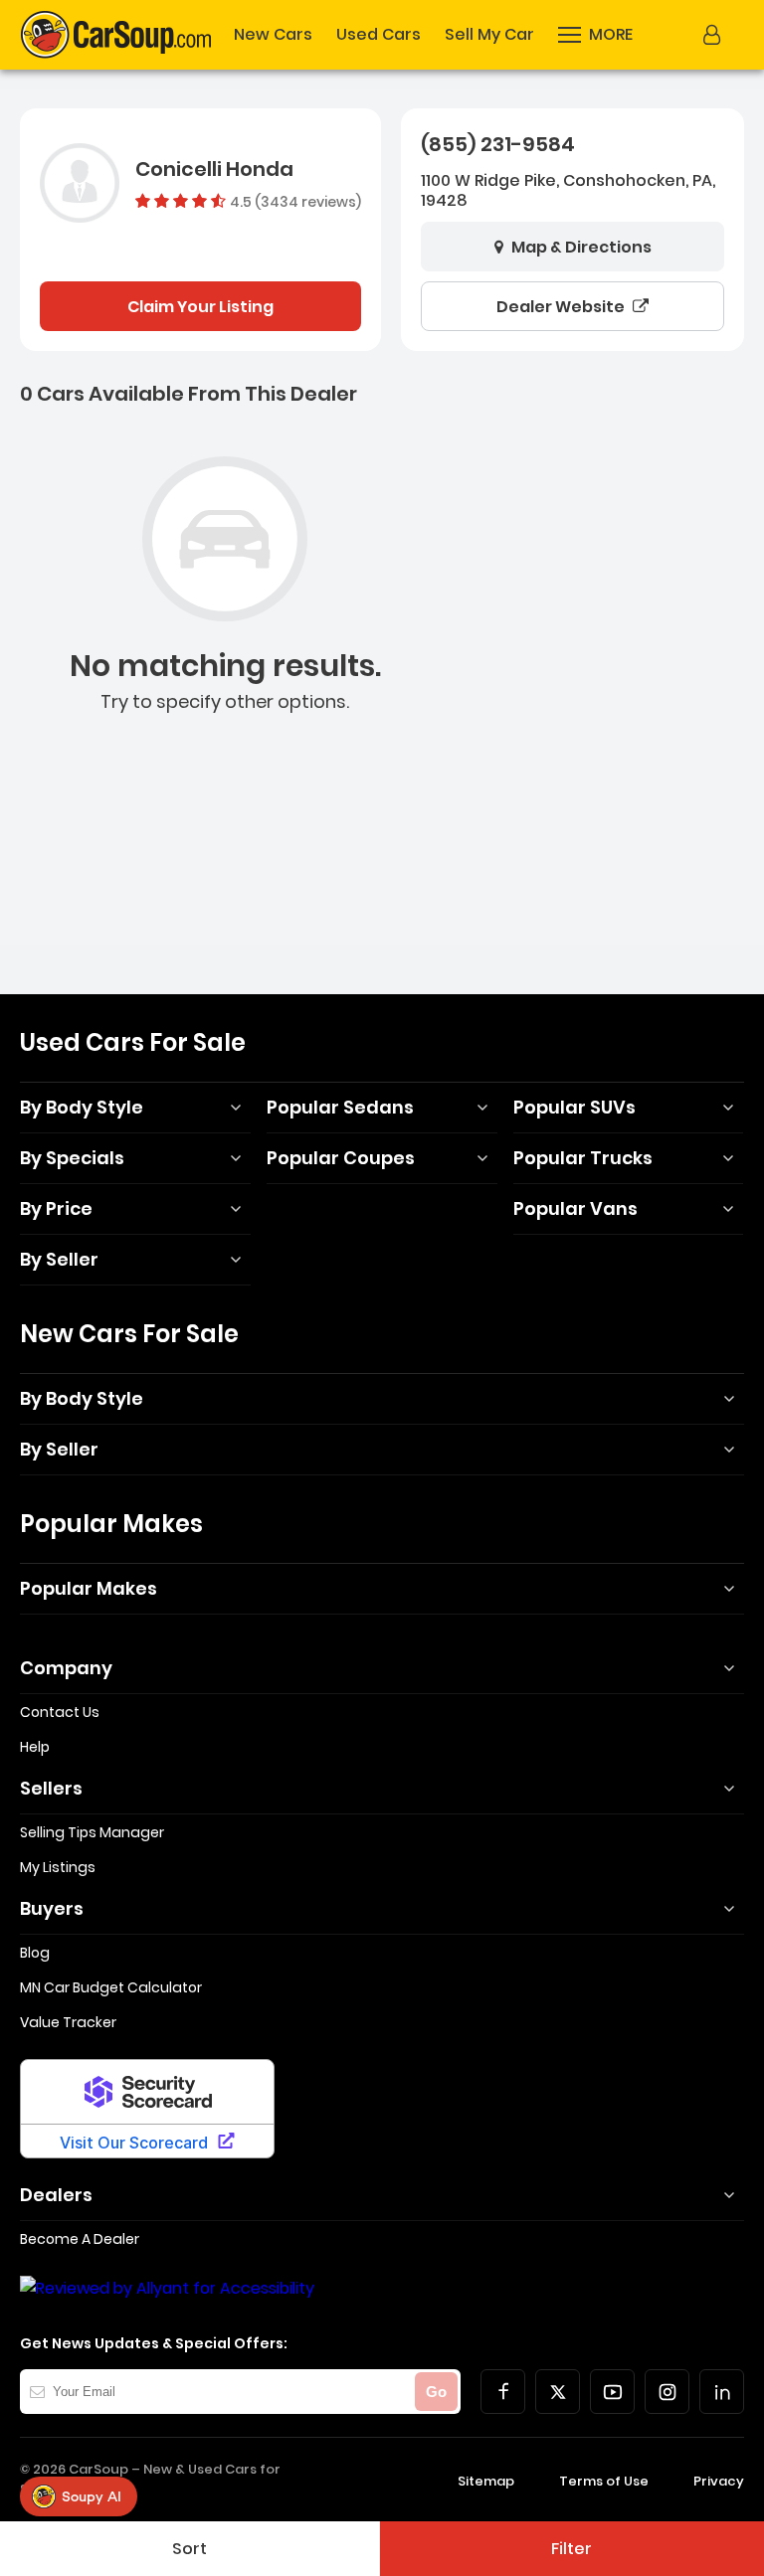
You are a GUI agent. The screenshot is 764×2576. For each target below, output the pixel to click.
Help (35, 1747)
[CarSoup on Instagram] (667, 2392)
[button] (595, 35)
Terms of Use (604, 2481)
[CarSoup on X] (558, 2392)
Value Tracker (68, 2022)
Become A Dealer (80, 2239)
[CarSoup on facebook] (503, 2392)
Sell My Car (489, 35)
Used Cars (379, 35)
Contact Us (60, 1712)
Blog (35, 1953)
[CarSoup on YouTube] (612, 2392)
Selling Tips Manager (92, 1832)
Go (436, 2392)
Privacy (719, 2481)
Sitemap (486, 2481)
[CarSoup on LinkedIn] (722, 2392)
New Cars (273, 35)
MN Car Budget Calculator (111, 1987)
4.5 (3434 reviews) (295, 201)
